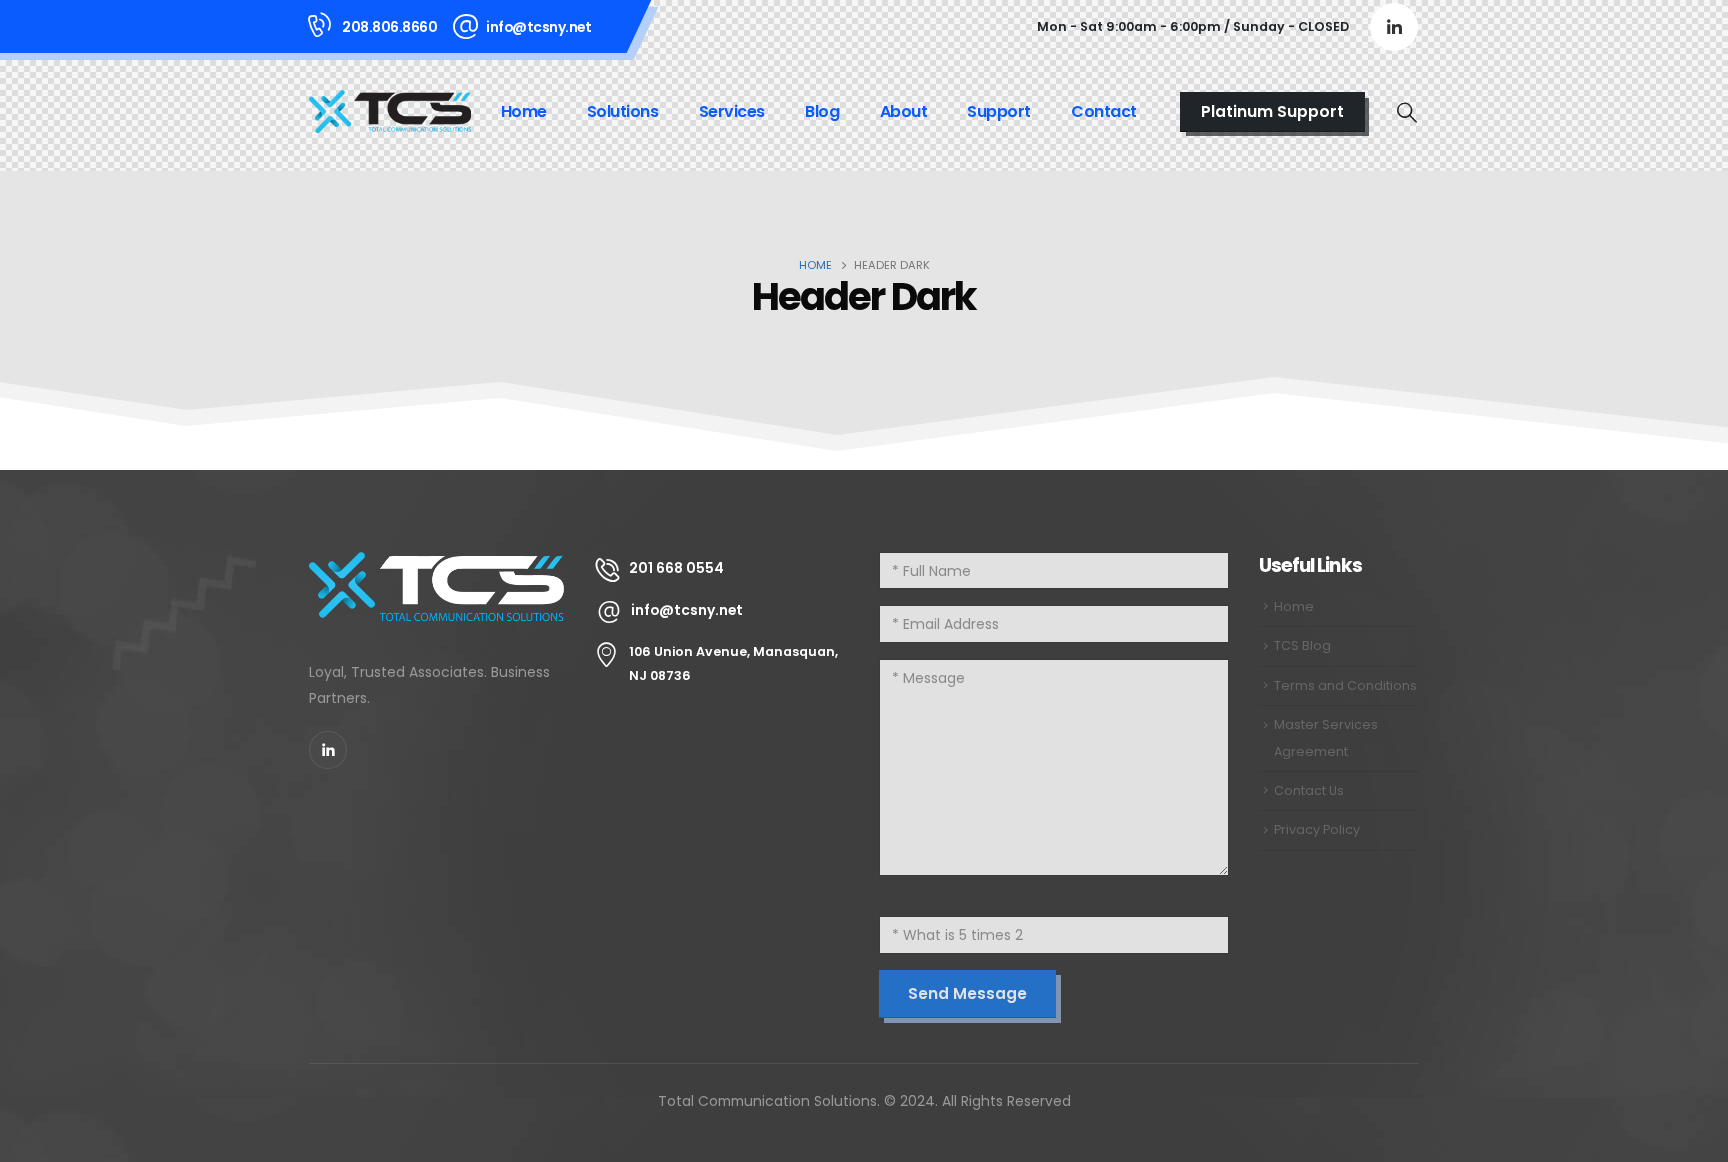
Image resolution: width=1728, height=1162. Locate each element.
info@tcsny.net (538, 27)
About (904, 111)
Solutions (623, 111)
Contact (1104, 111)
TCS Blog (1302, 645)
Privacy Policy (1317, 829)
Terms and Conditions (1345, 685)
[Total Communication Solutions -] (390, 111)
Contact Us (1309, 790)
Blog (822, 111)
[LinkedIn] (1394, 27)
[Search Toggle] (1407, 112)
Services (732, 111)
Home (524, 111)
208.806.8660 (389, 27)
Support (999, 111)
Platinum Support (1272, 111)
